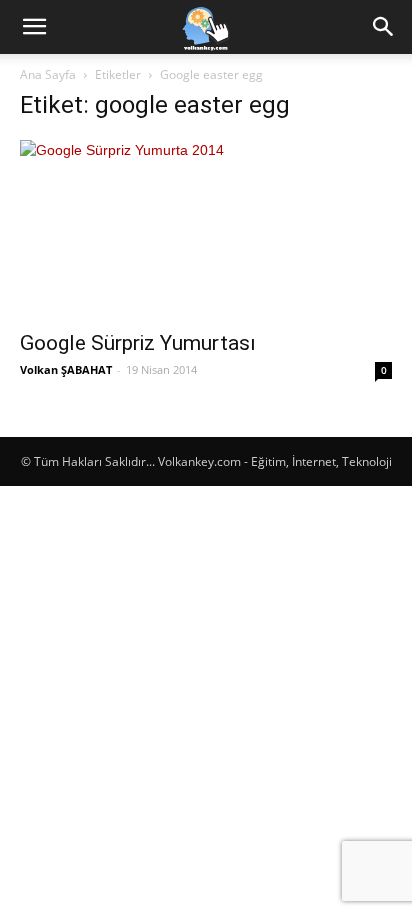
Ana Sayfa (48, 74)
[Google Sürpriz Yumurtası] (206, 229)
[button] (34, 27)
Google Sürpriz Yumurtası (138, 343)
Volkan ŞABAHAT (66, 369)
